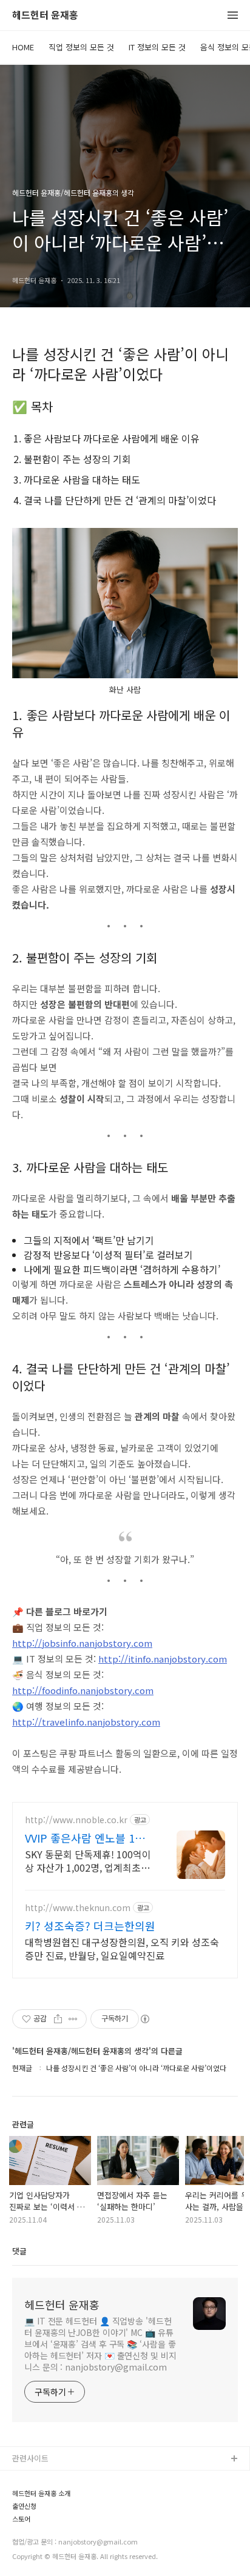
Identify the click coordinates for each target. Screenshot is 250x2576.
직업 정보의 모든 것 (81, 47)
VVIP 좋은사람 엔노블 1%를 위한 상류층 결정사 (85, 1838)
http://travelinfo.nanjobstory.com (86, 1722)
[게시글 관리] (73, 2019)
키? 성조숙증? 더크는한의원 (90, 1926)
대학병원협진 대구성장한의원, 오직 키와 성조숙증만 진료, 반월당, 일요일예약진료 (122, 1948)
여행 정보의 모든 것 (46, 2537)
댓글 (19, 2251)
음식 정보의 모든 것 (46, 2518)
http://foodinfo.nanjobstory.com (83, 1690)
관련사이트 (30, 2458)
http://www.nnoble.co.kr (76, 1820)
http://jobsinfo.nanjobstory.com (82, 1643)
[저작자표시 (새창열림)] (144, 2019)
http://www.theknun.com (78, 1908)
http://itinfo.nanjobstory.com (163, 1659)
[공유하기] (58, 2019)
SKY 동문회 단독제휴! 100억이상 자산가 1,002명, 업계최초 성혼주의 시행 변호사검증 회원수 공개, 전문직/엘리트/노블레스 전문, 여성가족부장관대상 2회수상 (89, 1860)
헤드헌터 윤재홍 (45, 15)
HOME (23, 47)
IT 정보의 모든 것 (157, 47)
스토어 (24, 2556)
